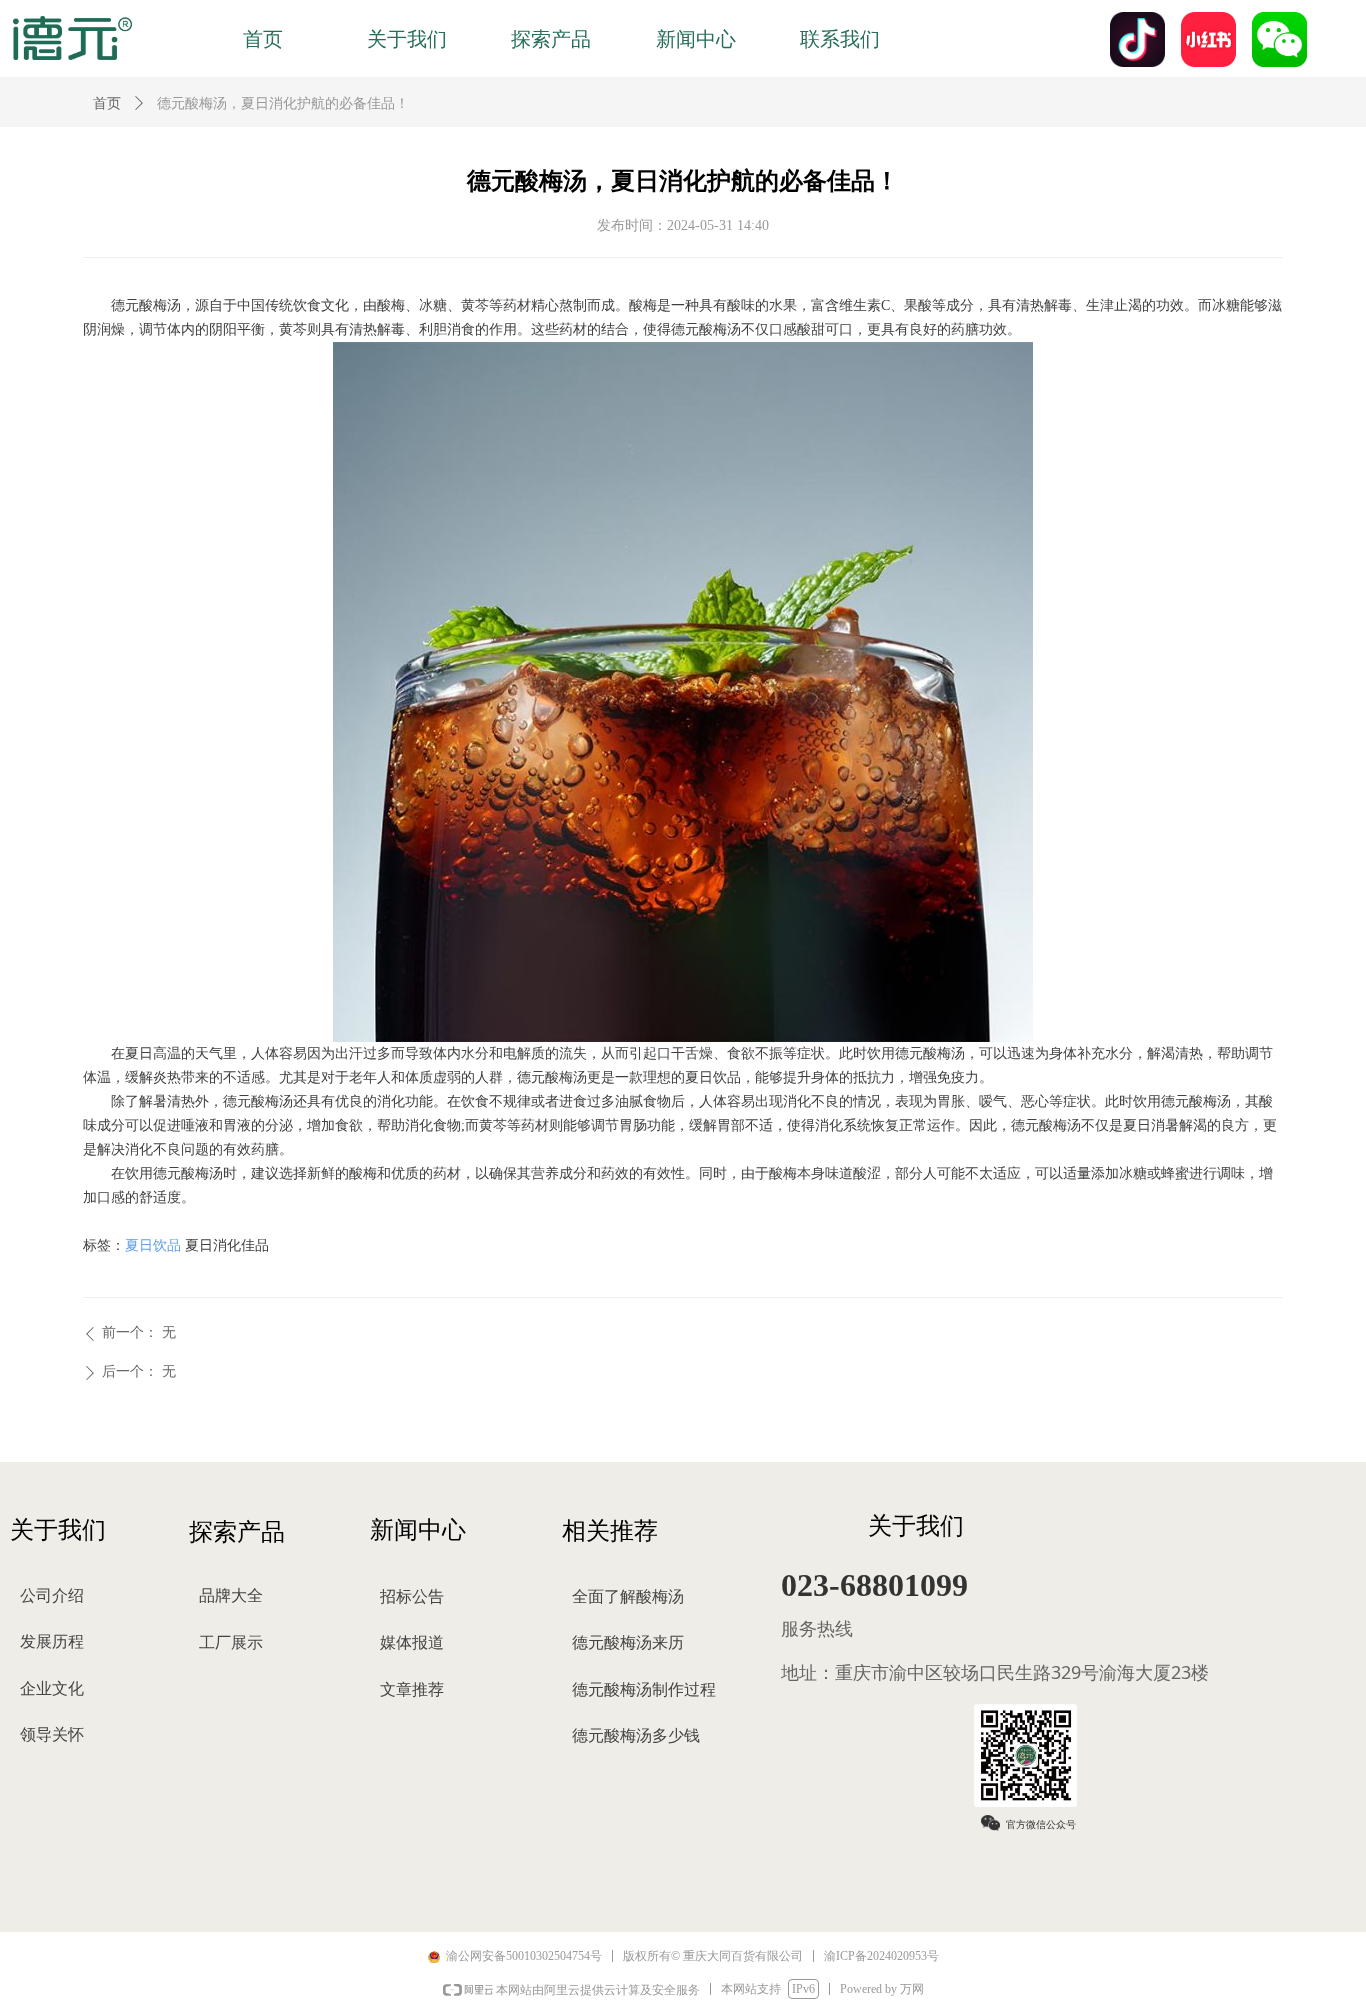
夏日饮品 (153, 1245)
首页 (107, 103)
